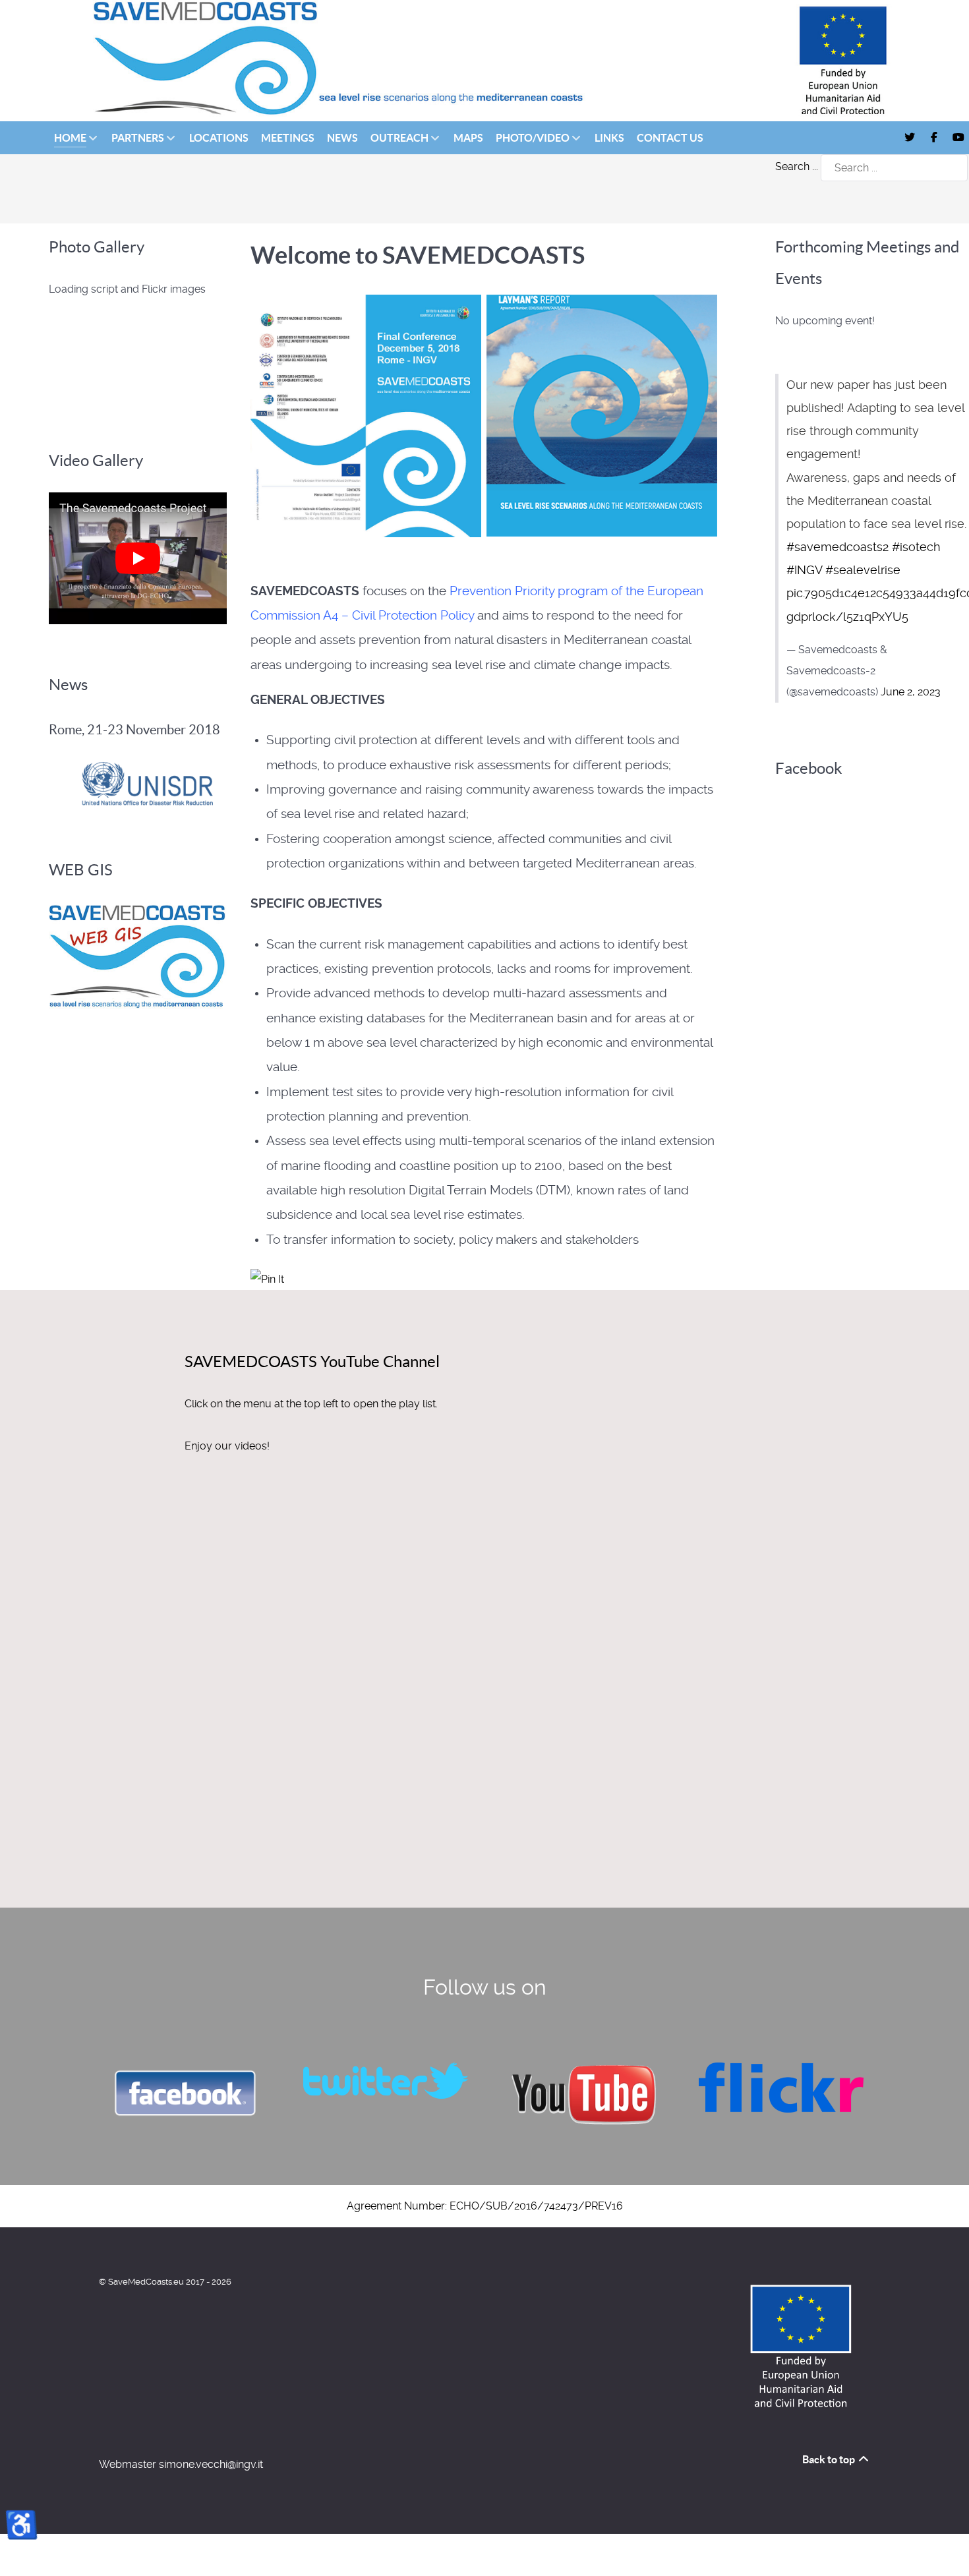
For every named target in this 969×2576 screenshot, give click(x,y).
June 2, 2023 (911, 692)
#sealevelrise (863, 570)
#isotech (916, 547)
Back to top (830, 2459)
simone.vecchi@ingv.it (211, 2464)
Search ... (797, 166)
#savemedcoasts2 (837, 547)
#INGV (804, 570)
